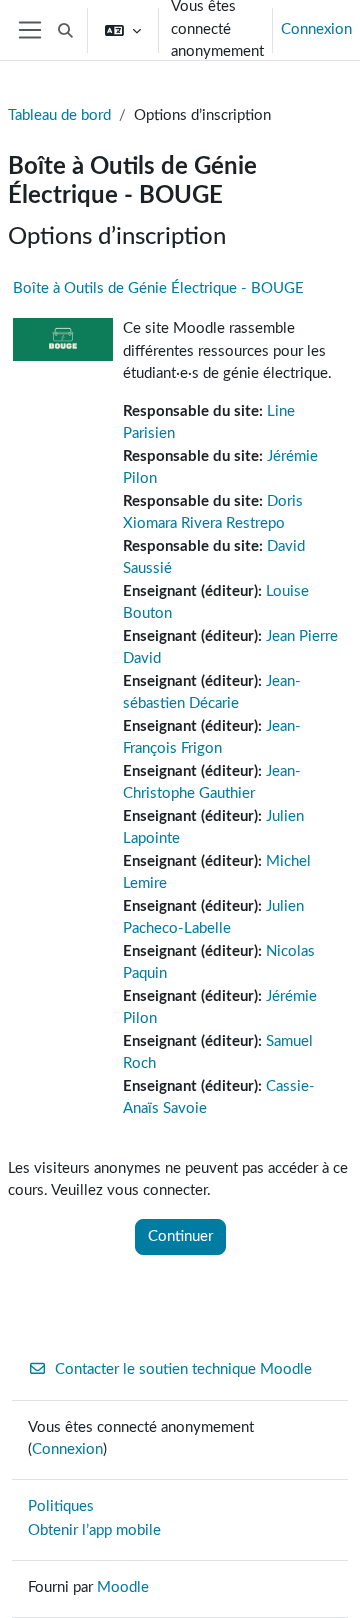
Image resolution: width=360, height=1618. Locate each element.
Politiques (61, 1506)
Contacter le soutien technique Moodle (183, 1369)
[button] (65, 30)
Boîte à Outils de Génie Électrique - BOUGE (158, 288)
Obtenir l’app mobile (94, 1530)
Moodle (123, 1587)
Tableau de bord (59, 115)
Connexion (316, 29)
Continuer (180, 1236)
